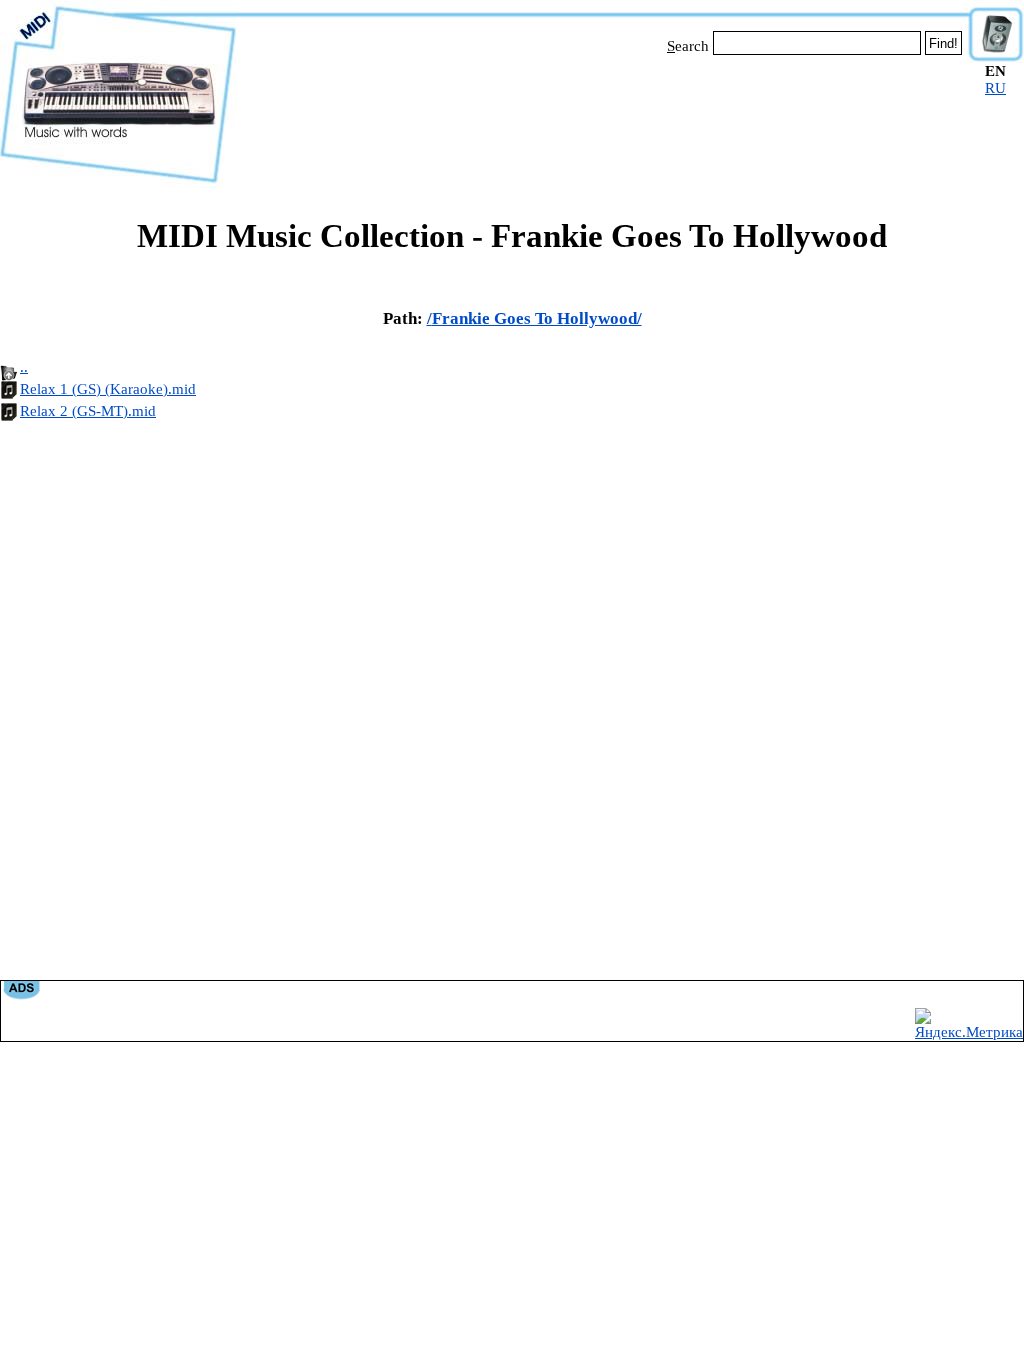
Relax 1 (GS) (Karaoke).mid (108, 389)
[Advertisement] (602, 118)
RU (995, 88)
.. (24, 367)
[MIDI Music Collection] (118, 183)
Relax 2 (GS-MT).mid (88, 411)
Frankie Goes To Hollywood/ (537, 318)
